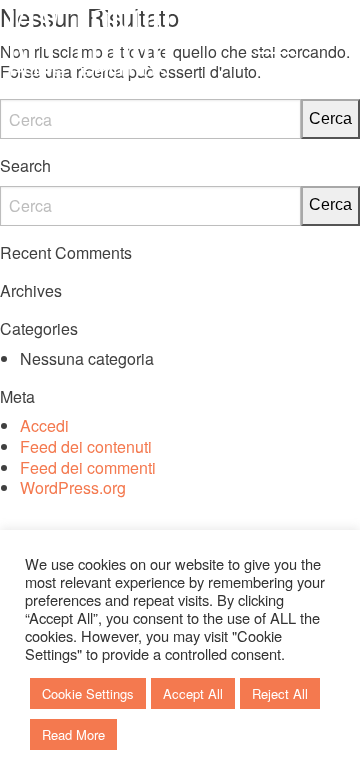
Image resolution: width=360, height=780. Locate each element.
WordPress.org (73, 487)
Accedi (44, 425)
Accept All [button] (193, 693)
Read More (73, 734)
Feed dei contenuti (86, 446)
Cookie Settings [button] (88, 693)
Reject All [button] (280, 693)
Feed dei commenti (88, 467)
